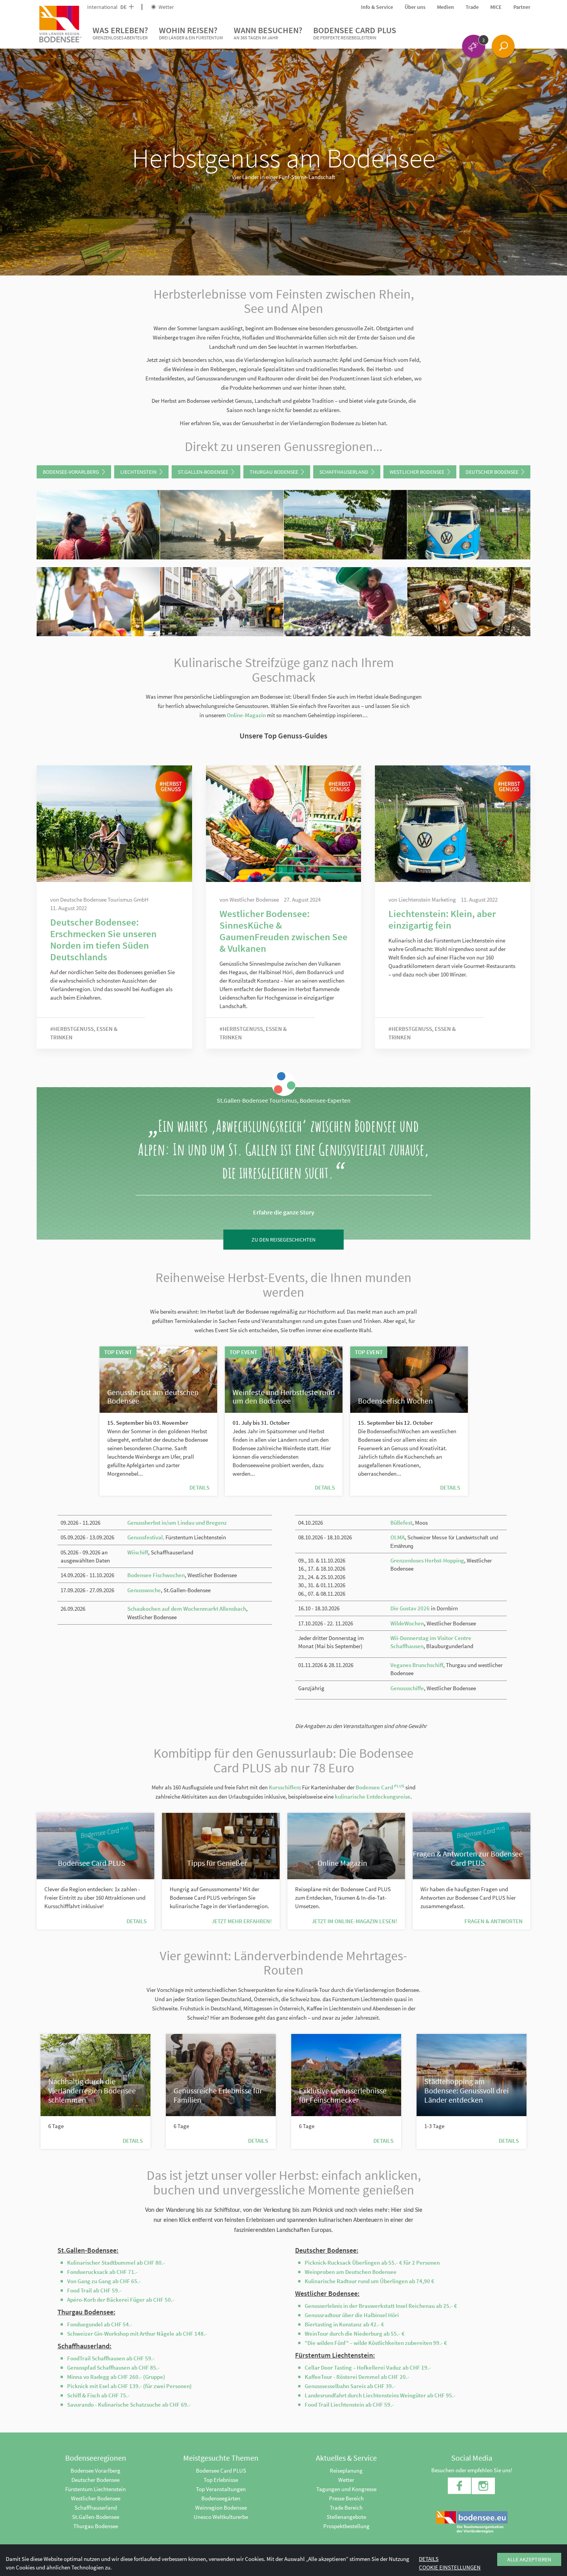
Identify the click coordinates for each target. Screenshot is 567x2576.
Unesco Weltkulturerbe (221, 2517)
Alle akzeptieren (529, 2559)
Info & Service (377, 7)
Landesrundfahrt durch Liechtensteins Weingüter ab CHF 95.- (380, 2395)
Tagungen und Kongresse (346, 2489)
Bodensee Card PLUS (355, 33)
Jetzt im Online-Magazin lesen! (354, 1921)
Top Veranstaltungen (221, 2489)
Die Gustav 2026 (410, 1608)
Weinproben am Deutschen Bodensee (351, 2272)
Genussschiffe (407, 1688)
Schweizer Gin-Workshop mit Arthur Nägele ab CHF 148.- (137, 2334)
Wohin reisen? (191, 33)
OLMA (397, 1537)
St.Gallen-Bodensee (203, 472)
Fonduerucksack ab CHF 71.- (102, 2272)
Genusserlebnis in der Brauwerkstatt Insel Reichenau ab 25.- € (381, 2306)
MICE (496, 7)
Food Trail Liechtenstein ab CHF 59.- (349, 2405)
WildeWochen (407, 1623)
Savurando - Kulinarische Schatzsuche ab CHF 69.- (129, 2405)
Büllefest (401, 1523)
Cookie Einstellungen (450, 2567)
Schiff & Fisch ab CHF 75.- (98, 2395)
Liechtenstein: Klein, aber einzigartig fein (442, 919)
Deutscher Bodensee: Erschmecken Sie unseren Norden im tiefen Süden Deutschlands (103, 939)
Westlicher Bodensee (417, 472)
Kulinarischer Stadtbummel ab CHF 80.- (116, 2263)
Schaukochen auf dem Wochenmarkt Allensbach (187, 1609)
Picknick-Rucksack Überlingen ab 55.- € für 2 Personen (372, 2263)
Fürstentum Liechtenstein (95, 2489)
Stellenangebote (346, 2517)
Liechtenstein (138, 472)
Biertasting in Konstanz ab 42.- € (344, 2324)
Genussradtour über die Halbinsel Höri (352, 2315)
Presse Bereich (346, 2498)
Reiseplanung (346, 2470)
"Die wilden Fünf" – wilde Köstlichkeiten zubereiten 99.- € (376, 2343)
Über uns (415, 7)
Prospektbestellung (346, 2526)
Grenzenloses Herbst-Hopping (427, 1560)
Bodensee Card (380, 1787)
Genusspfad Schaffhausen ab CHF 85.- (113, 2367)
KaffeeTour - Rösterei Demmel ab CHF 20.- (357, 2377)
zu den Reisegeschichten (283, 1240)
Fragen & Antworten (494, 1921)
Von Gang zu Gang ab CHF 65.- (104, 2281)
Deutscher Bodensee (492, 472)
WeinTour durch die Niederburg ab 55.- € (355, 2334)
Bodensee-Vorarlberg (71, 472)
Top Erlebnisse (221, 2480)
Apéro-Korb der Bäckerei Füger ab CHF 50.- (121, 2300)
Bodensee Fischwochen (156, 1575)
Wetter (166, 7)
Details (199, 1487)
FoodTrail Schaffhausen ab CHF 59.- (111, 2358)
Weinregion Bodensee (221, 2508)
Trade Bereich (346, 2508)
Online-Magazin (246, 715)
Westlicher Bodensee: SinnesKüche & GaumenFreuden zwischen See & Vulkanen (283, 931)
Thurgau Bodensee (274, 472)
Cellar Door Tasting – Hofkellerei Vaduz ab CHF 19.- (368, 2367)
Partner (522, 7)
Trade (472, 7)
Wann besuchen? (268, 33)
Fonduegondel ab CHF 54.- (100, 2324)
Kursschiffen (284, 1787)
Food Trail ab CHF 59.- (94, 2290)
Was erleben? (120, 33)
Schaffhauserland (344, 472)
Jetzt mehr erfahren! (242, 1921)
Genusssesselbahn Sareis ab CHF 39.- (350, 2386)
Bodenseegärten (221, 2498)
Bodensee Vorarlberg (95, 2470)
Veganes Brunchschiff (417, 1665)
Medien (445, 7)
